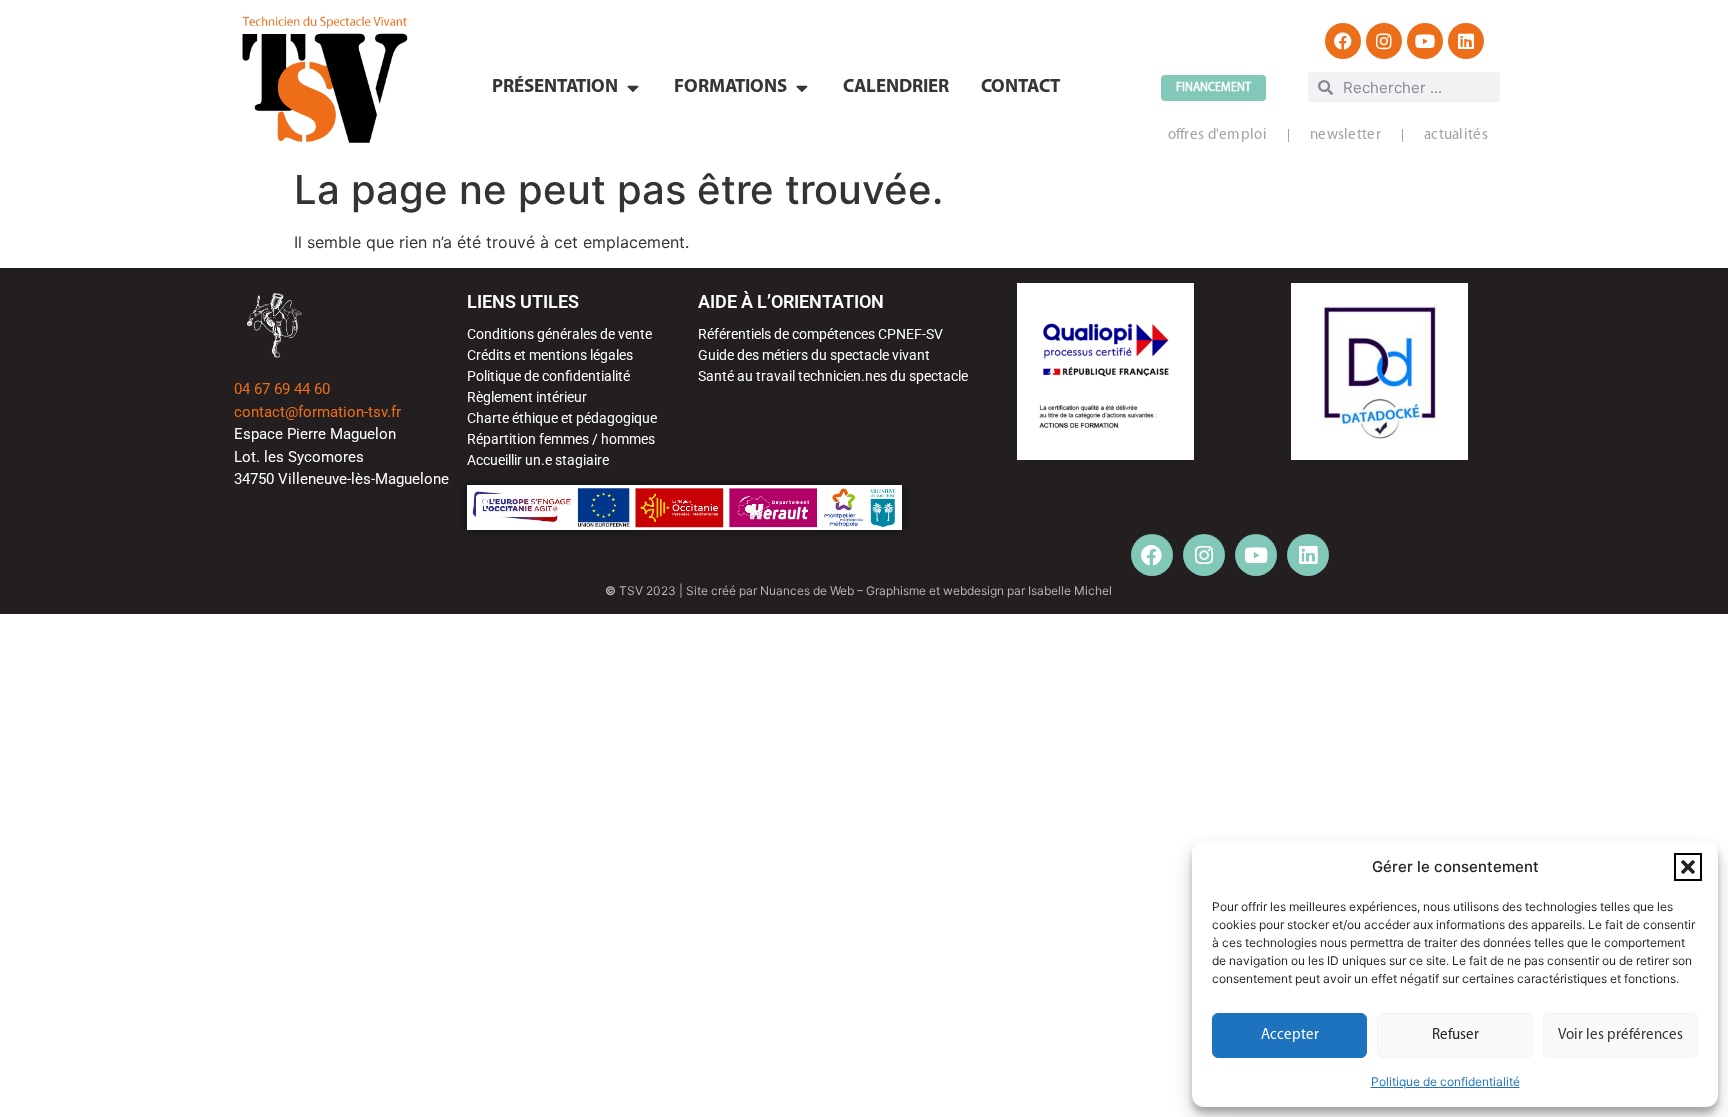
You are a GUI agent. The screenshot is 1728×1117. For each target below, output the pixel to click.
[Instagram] (1384, 41)
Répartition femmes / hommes (561, 439)
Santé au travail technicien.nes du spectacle (833, 376)
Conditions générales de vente (559, 334)
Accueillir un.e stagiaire (538, 460)
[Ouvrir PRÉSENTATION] (632, 88)
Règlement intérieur (527, 397)
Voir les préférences (1620, 1035)
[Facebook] (1343, 41)
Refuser (1455, 1035)
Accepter (1290, 1035)
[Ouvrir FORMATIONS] (801, 88)
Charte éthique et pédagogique (562, 418)
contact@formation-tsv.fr (317, 412)
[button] (1688, 867)
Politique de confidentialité (1445, 1081)
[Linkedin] (1466, 41)
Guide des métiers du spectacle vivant (814, 355)
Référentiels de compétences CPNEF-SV (820, 334)
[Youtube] (1425, 41)
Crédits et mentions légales (550, 355)
